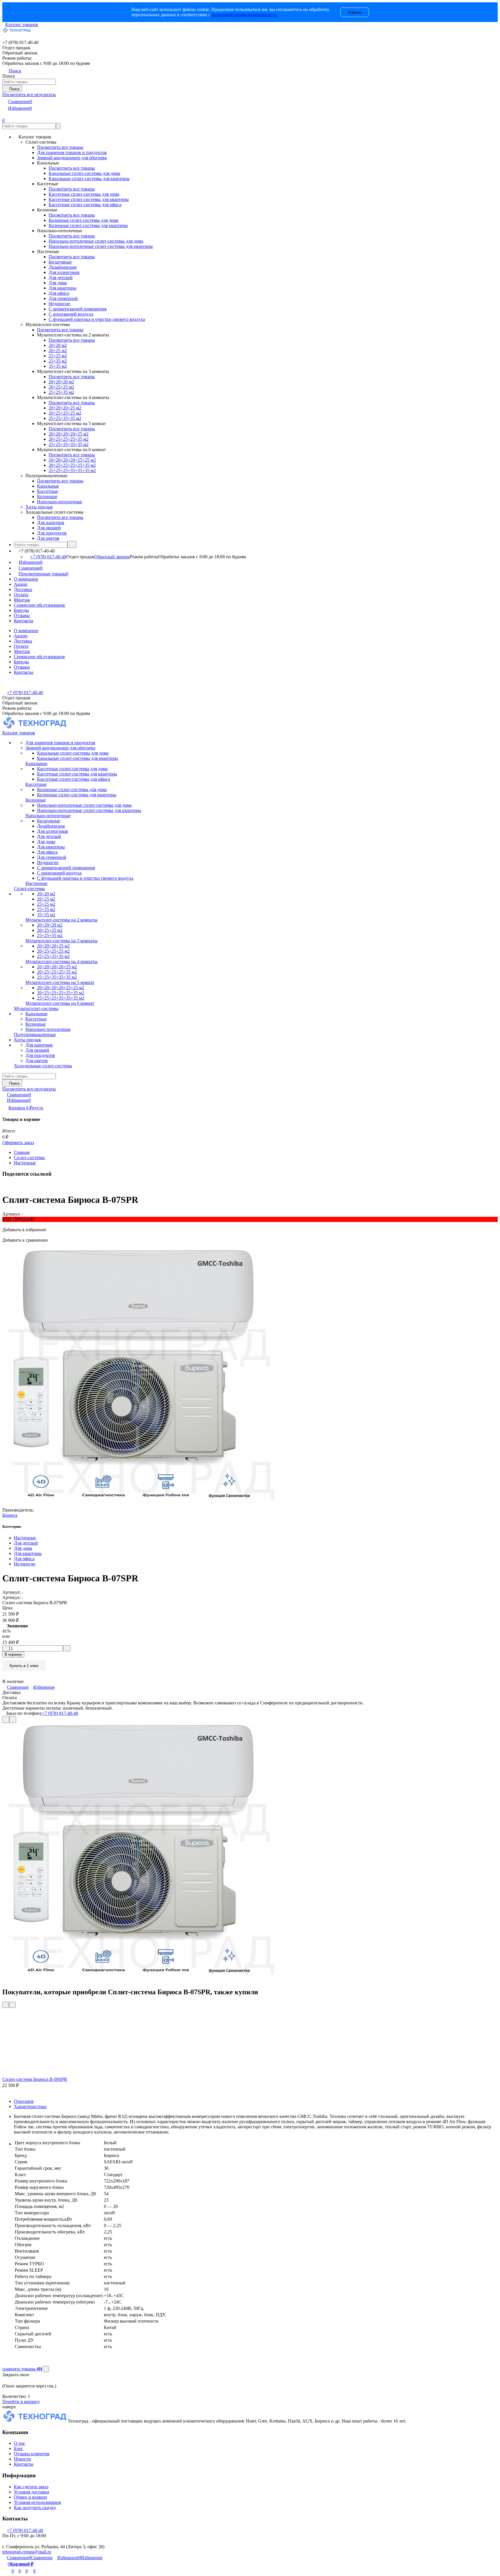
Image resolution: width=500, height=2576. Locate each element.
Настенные (25, 1163)
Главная (22, 1152)
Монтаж (22, 600)
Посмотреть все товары (60, 147)
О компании (26, 579)
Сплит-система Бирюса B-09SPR (35, 2079)
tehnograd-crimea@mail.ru (27, 2552)
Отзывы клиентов (32, 2454)
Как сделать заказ (31, 2487)
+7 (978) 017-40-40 (48, 557)
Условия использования (37, 2502)
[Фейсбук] (3, 1186)
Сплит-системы (29, 1158)
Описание (24, 2101)
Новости (22, 2459)
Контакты (24, 621)
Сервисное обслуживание (39, 605)
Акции (21, 584)
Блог (19, 2448)
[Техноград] (35, 2421)
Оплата (21, 595)
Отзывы (22, 615)
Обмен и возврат (31, 2497)
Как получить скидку (35, 2508)
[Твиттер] (7, 1186)
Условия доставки (32, 2492)
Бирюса (10, 1515)
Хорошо (355, 12)
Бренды (21, 610)
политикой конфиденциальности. (245, 15)
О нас (20, 2443)
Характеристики (30, 2106)
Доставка (23, 589)
